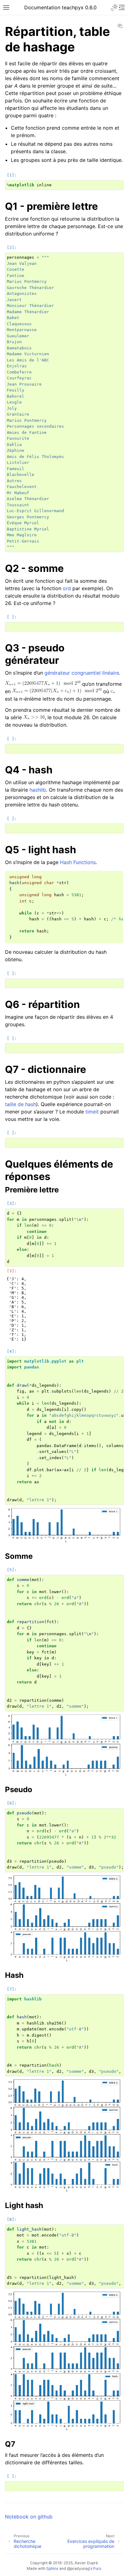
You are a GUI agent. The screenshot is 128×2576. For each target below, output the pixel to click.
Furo (97, 2568)
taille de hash (21, 1104)
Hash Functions (78, 862)
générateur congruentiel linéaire (82, 673)
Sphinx (52, 2568)
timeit (92, 1112)
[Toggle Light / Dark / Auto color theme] (114, 7)
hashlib (38, 790)
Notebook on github (29, 2517)
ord (67, 588)
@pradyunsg (78, 2568)
